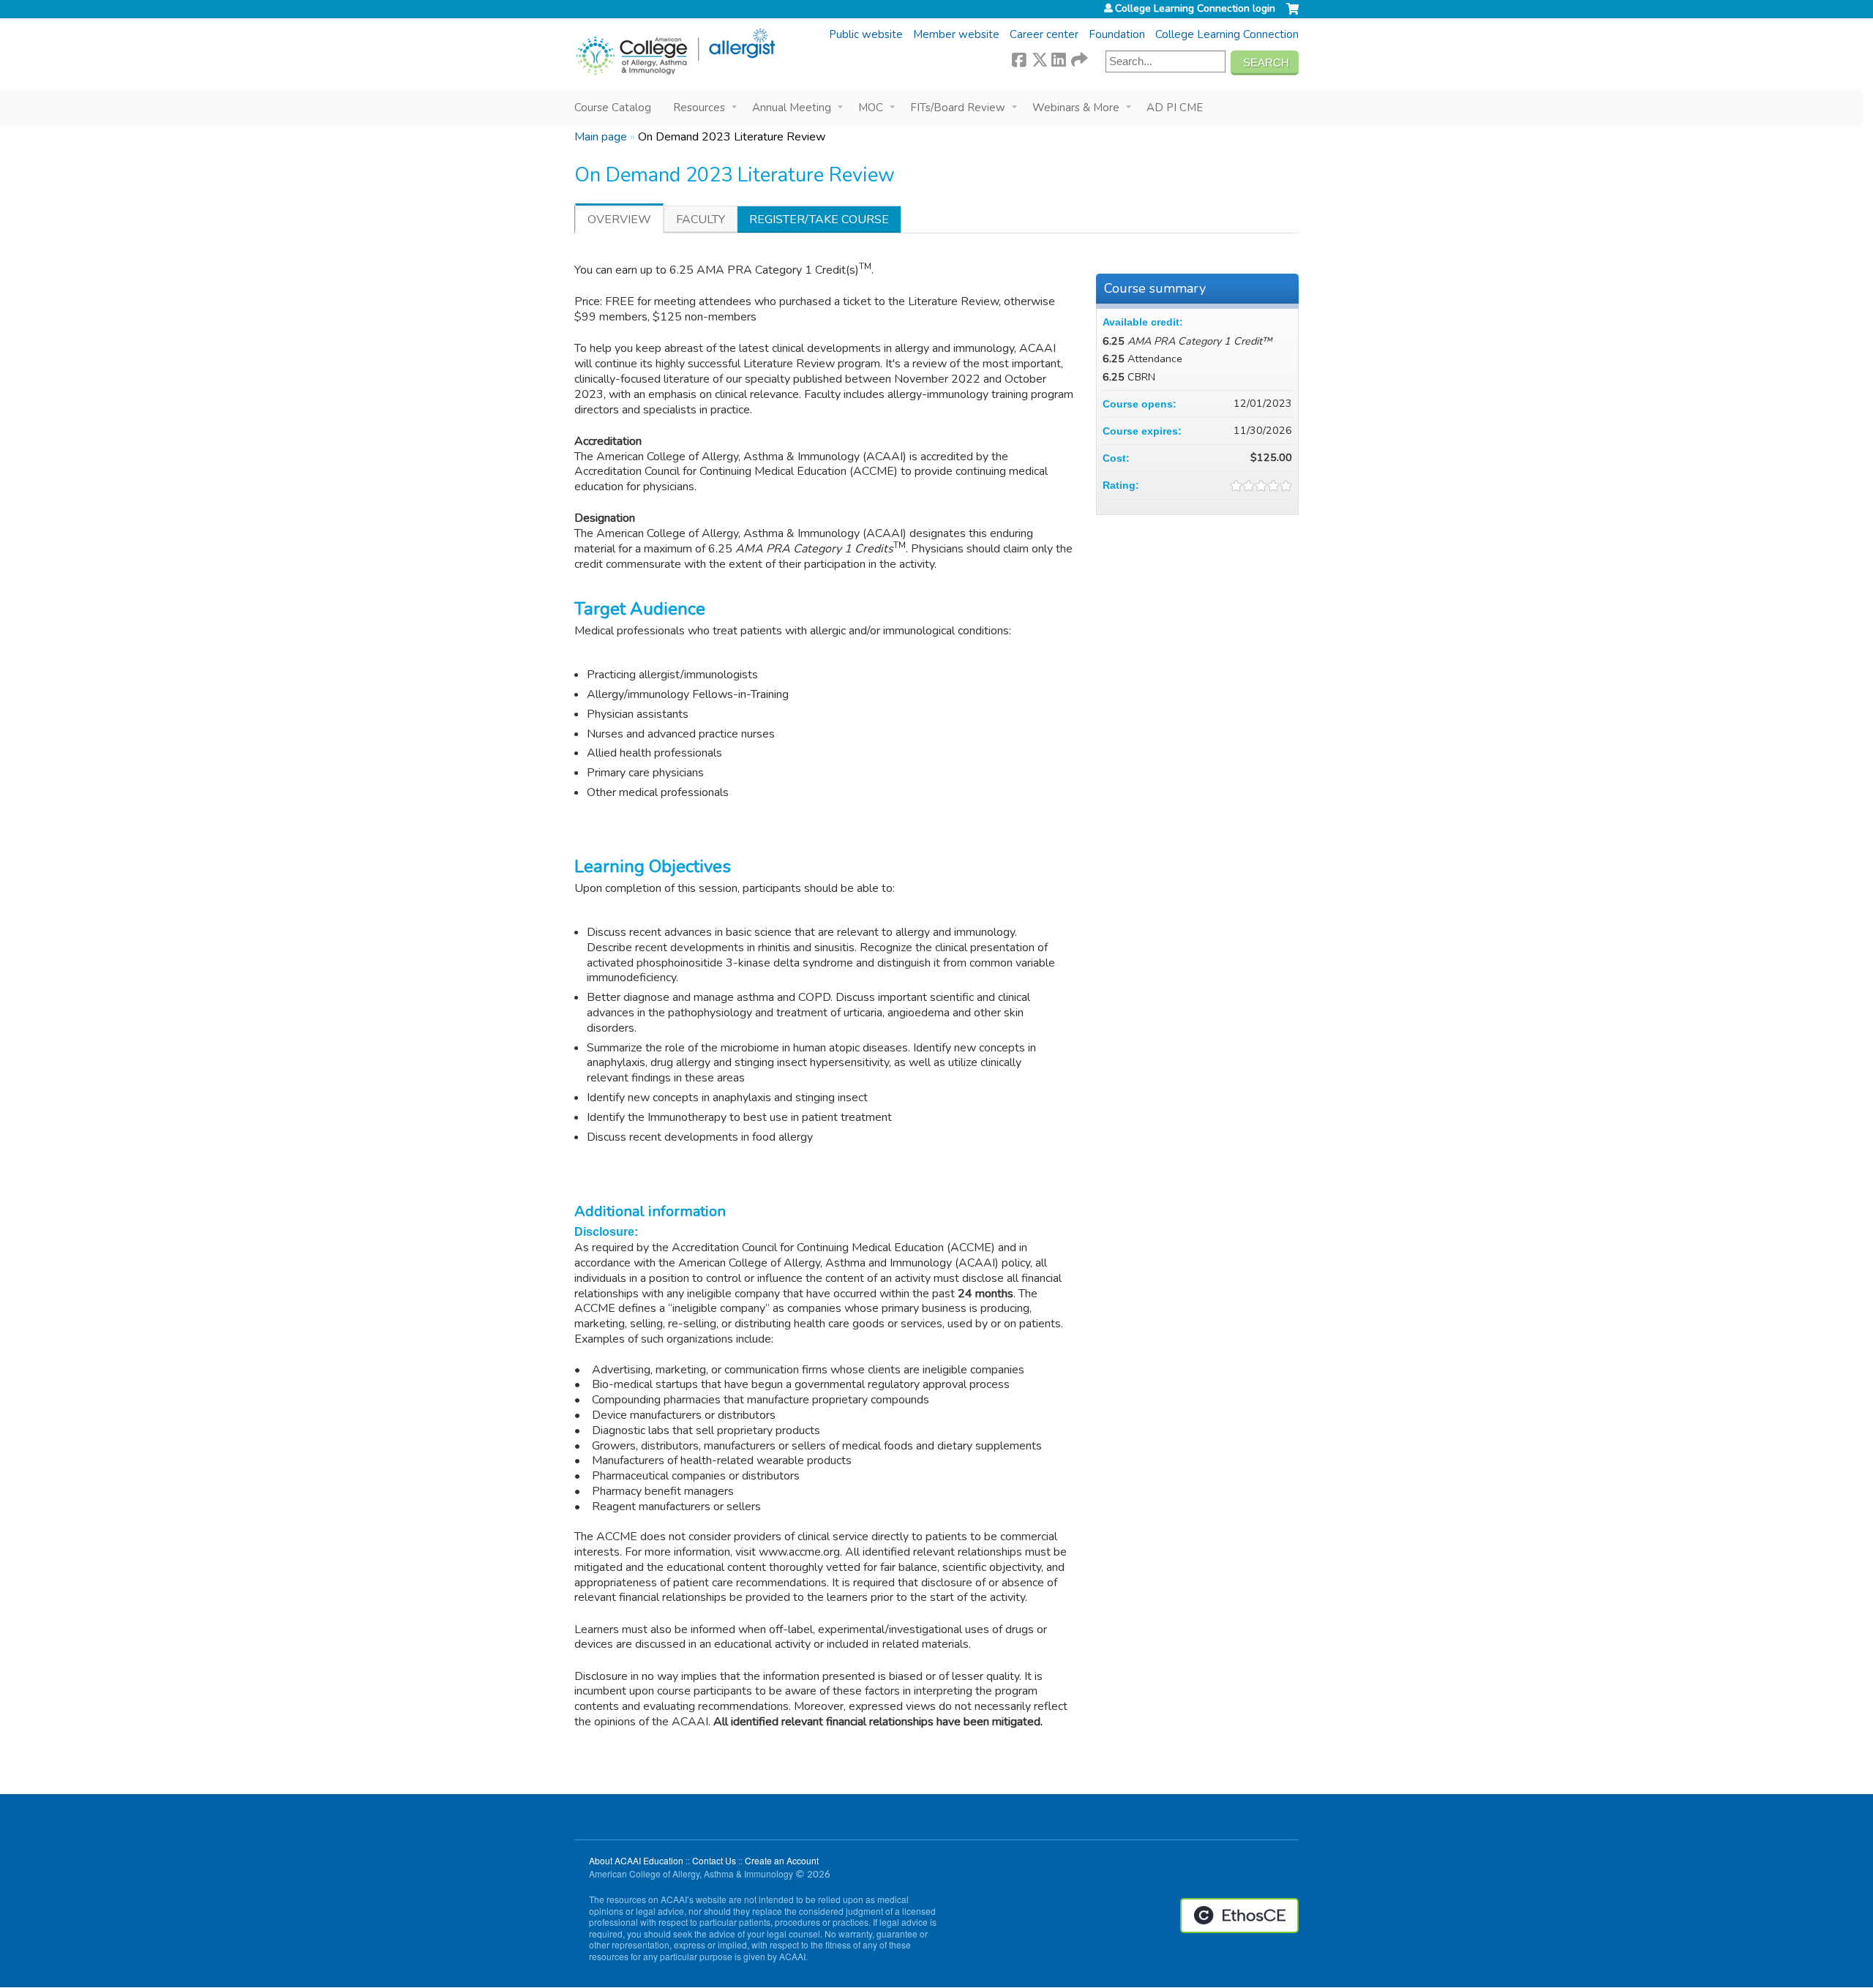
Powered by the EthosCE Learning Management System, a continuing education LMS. (1239, 1916)
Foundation (1117, 34)
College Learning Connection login (1195, 9)
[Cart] (1292, 15)
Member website (956, 34)
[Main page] (675, 52)
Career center (1044, 34)
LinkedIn (1059, 58)
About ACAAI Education (636, 1860)
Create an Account (782, 1860)
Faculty (701, 220)
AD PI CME (1175, 108)
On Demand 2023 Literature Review (732, 137)
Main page (601, 137)
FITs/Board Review (958, 108)
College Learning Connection (1227, 34)
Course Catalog (613, 108)
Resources (699, 108)
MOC (871, 108)
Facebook (1019, 58)
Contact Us (714, 1860)
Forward (1078, 58)
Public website (866, 34)
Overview (619, 220)
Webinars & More (1076, 108)
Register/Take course (819, 220)
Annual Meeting (792, 108)
